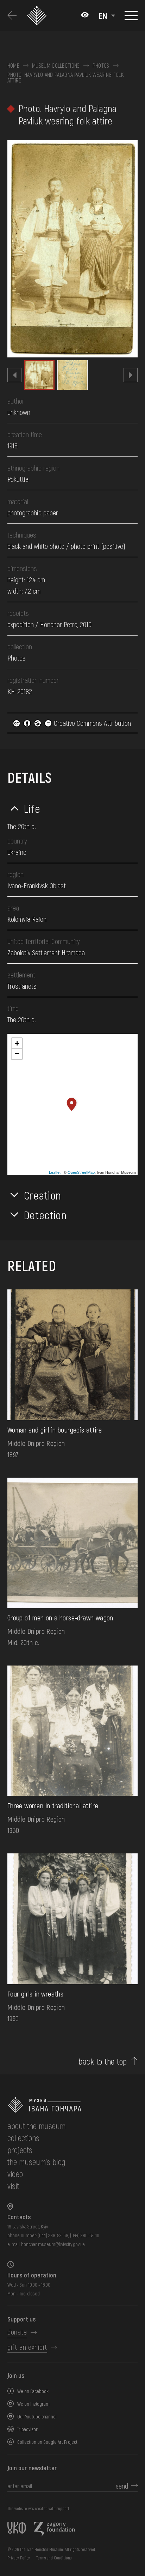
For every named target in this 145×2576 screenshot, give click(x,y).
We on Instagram (33, 2404)
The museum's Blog (36, 2162)
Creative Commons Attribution (92, 723)
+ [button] (17, 1043)
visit (13, 2186)
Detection (45, 1215)
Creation (43, 1195)
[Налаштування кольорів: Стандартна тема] (85, 16)
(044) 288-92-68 (53, 2235)
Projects (20, 2150)
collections (23, 2138)
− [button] (17, 1054)
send (122, 2486)
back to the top (103, 2061)
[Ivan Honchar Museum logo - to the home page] (38, 16)
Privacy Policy (19, 2558)
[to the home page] (72, 2105)
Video (15, 2174)
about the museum (36, 2126)
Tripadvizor (27, 2429)
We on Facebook (33, 2391)
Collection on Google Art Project (47, 2442)
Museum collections (56, 66)
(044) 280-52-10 (85, 2235)
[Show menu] (131, 16)
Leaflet (55, 1172)
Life (32, 808)
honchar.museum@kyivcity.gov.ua (53, 2244)
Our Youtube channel (37, 2416)
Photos (101, 66)
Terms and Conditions (54, 2558)
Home (13, 66)
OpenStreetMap (81, 1172)
